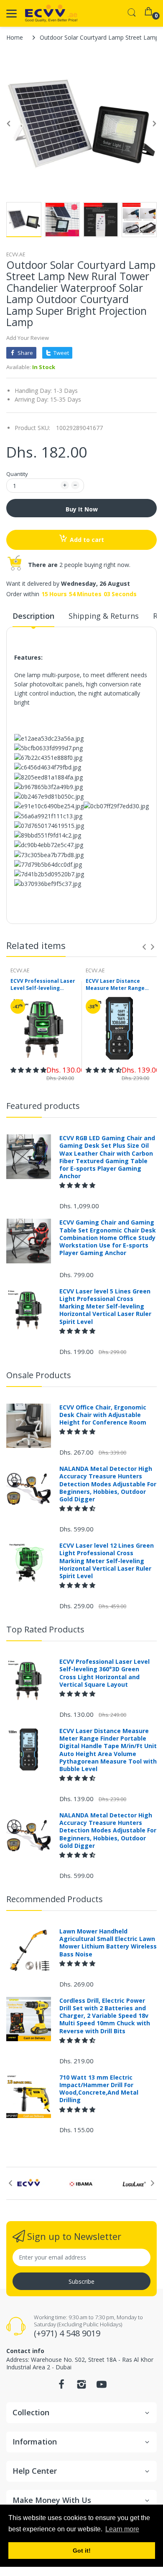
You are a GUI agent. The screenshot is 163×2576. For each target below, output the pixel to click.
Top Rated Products (45, 1629)
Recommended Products (55, 1899)
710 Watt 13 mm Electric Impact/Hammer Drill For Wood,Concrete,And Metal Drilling (99, 2089)
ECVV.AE (16, 254)
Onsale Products (39, 1375)
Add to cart (87, 540)
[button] (28, 1070)
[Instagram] (81, 2387)
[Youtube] (102, 2387)
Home (15, 37)
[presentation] (144, 947)
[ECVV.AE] (51, 13)
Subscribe (81, 2281)
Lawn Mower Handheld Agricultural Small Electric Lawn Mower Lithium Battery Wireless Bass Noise (108, 1943)
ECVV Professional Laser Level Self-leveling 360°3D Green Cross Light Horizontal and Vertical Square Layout (44, 985)
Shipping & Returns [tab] (104, 616)
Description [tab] (33, 616)
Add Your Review (28, 338)
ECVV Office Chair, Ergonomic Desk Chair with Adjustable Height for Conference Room (103, 1415)
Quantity (17, 474)
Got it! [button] (82, 2551)
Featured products (43, 1106)
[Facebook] (61, 2387)
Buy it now (82, 509)
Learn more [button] (122, 2529)
